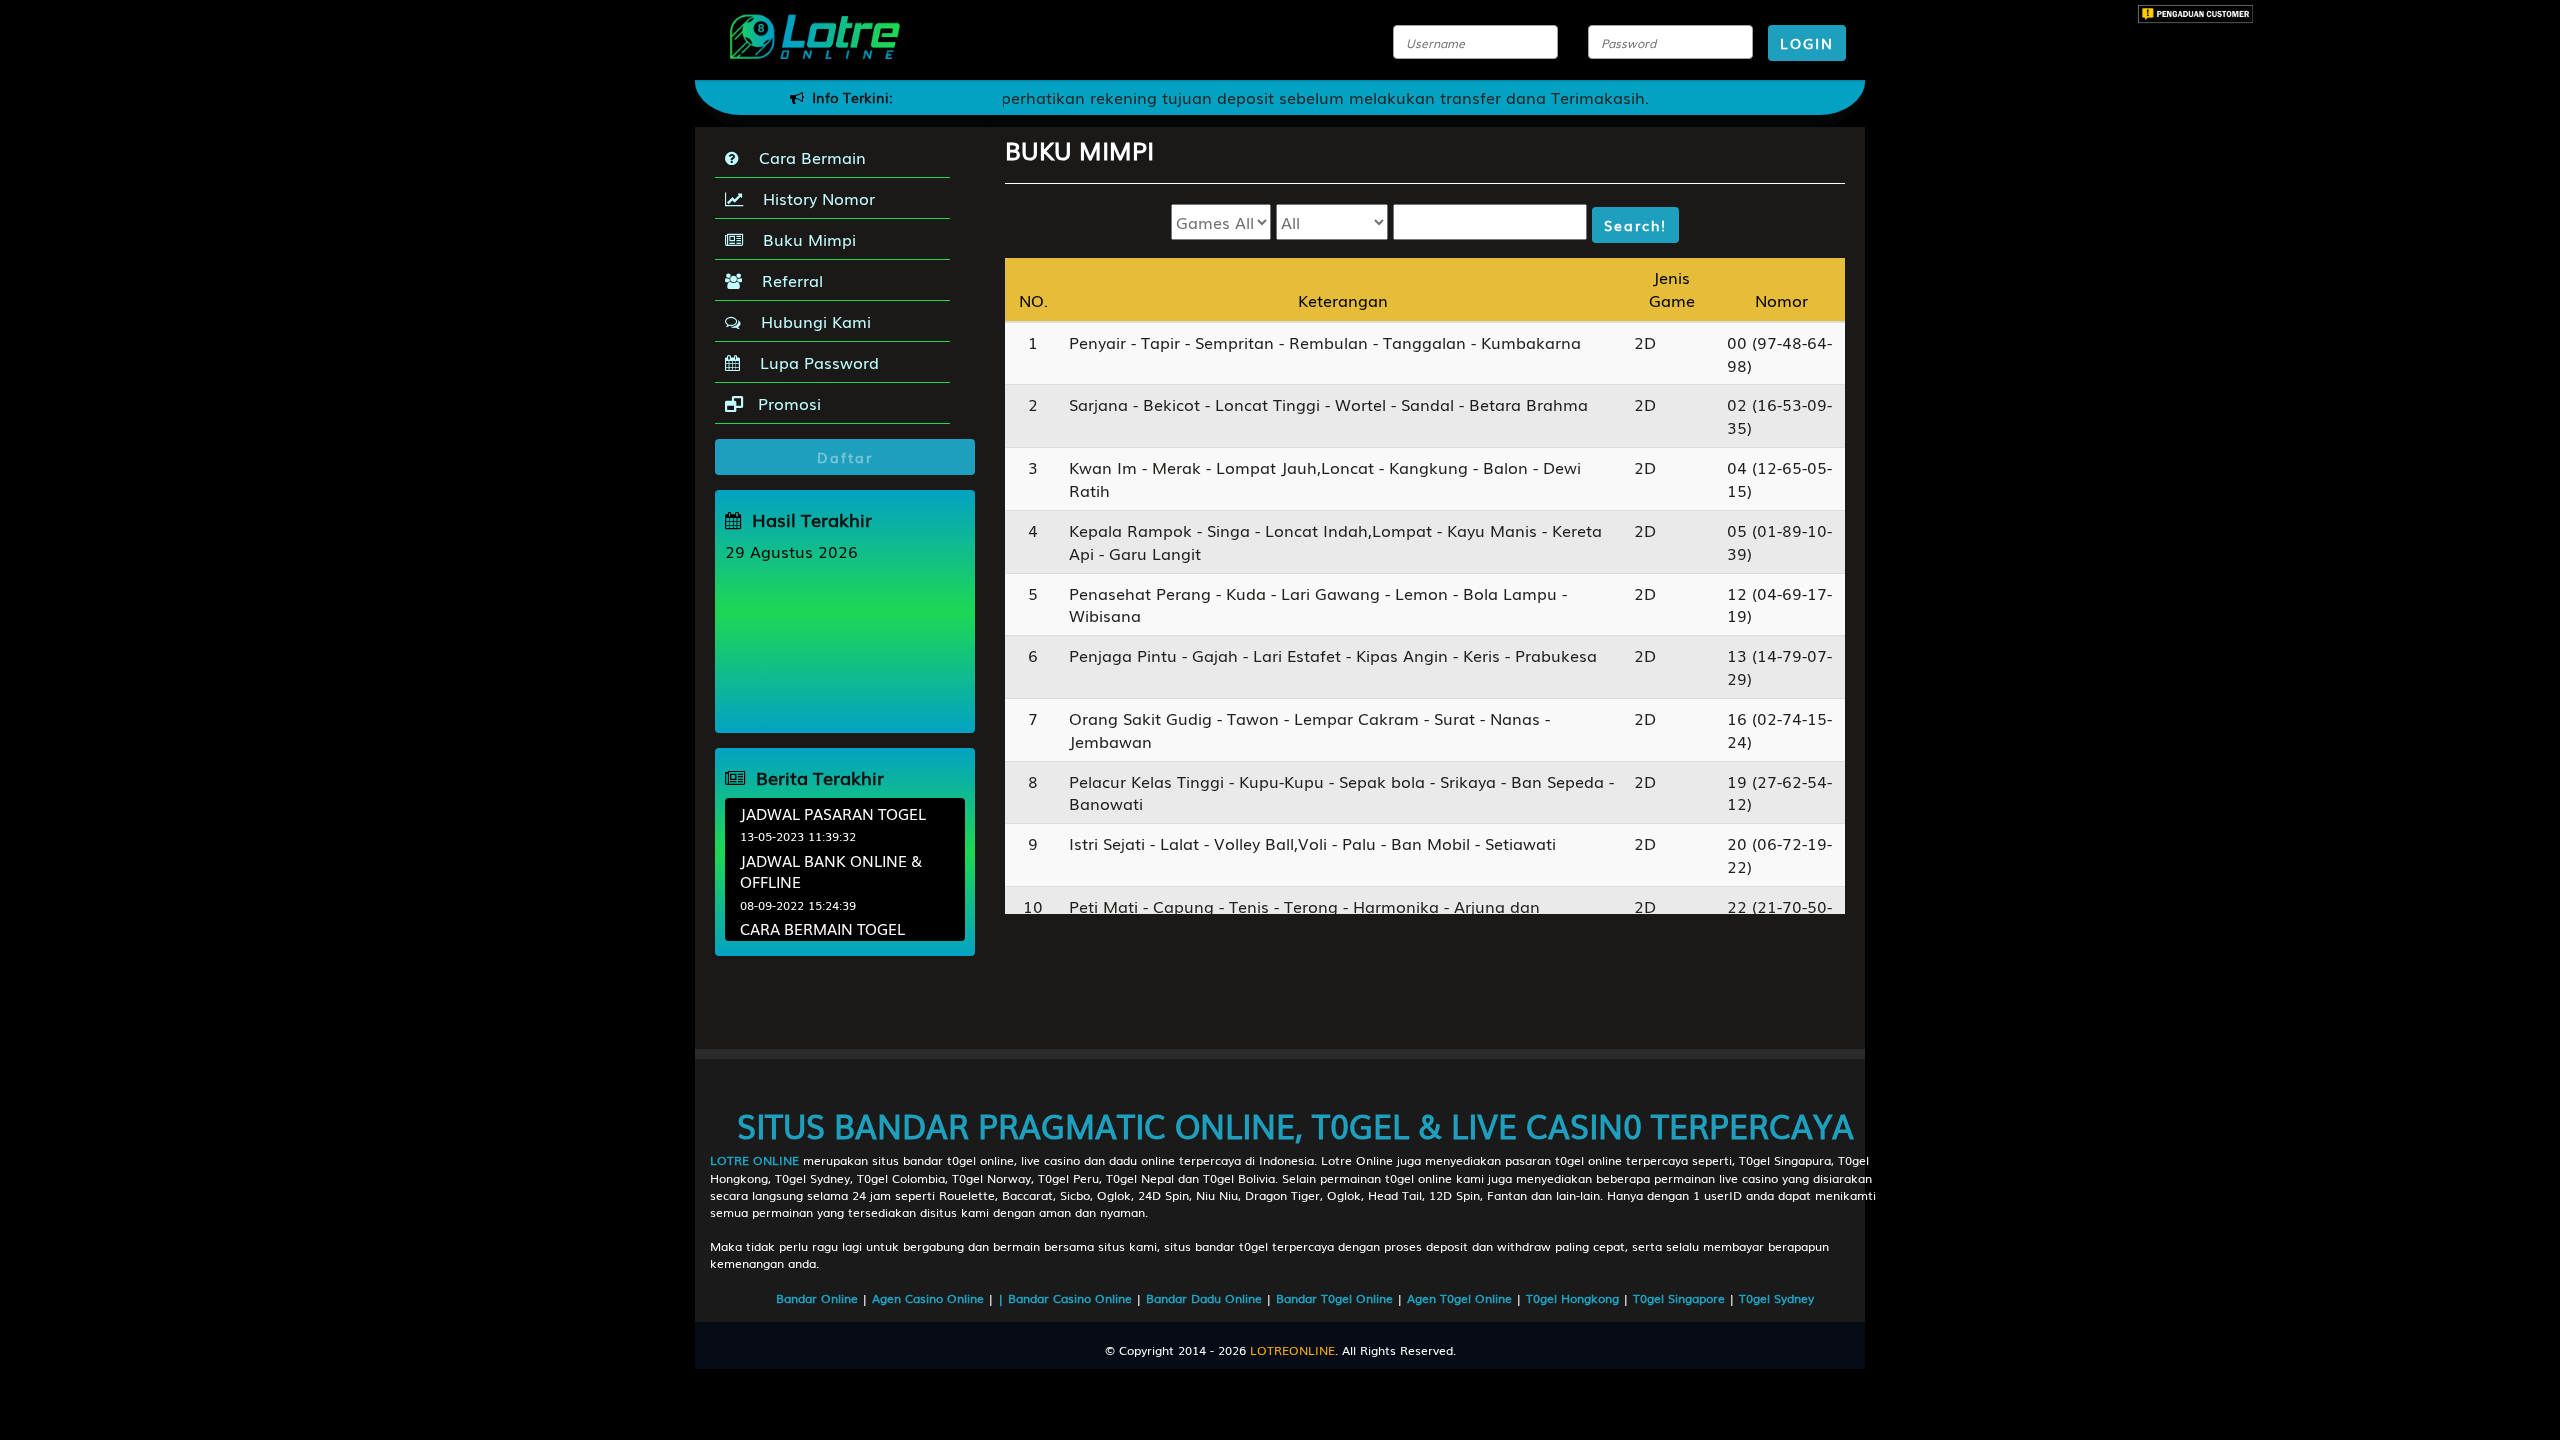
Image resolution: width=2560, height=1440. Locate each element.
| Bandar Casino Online (1067, 1298)
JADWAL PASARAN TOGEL (833, 813)
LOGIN (1807, 43)
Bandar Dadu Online (1206, 1298)
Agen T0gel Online (1461, 1298)
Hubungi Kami (811, 321)
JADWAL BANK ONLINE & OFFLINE (831, 870)
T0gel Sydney (1776, 1298)
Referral (787, 280)
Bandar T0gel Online (1336, 1298)
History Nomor (814, 198)
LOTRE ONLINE (754, 1160)
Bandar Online (819, 1298)
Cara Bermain (807, 157)
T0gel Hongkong (1574, 1298)
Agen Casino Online (930, 1298)
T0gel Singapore (1681, 1298)
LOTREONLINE (1292, 1350)
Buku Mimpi (804, 239)
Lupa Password (814, 362)
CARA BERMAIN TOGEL (822, 928)
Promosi (787, 403)
